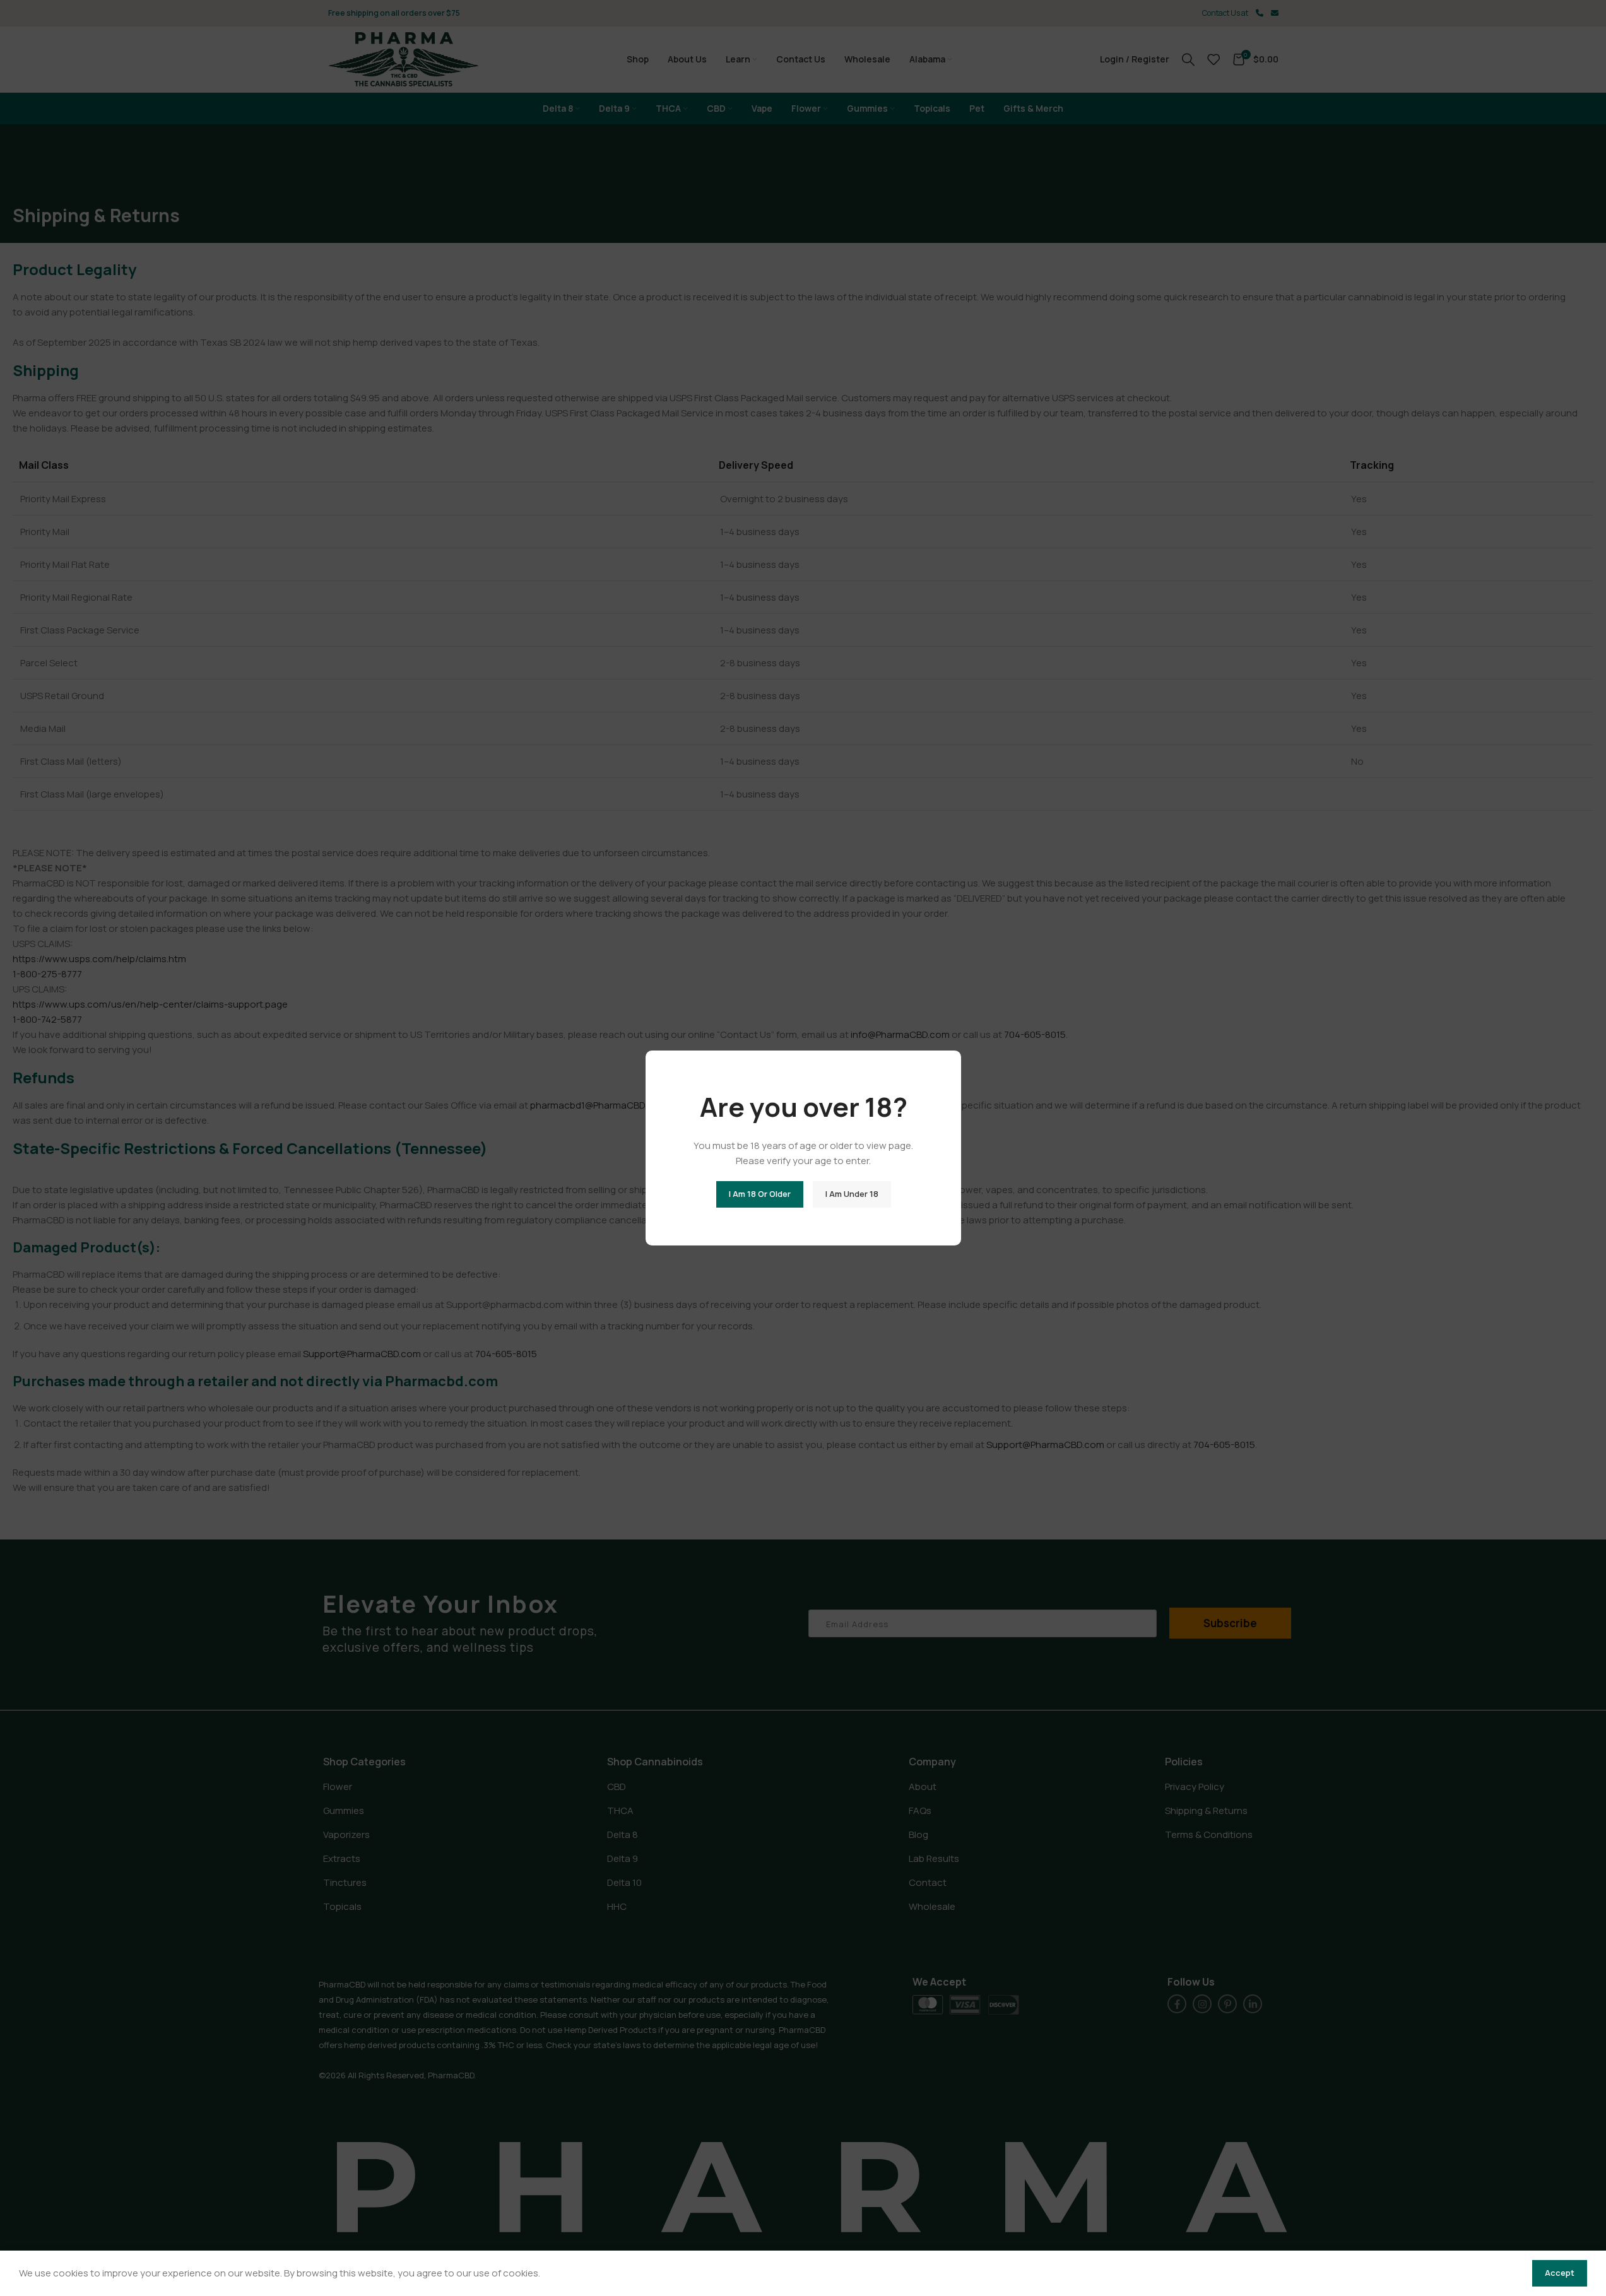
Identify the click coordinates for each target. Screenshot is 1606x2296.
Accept (1560, 2273)
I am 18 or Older (759, 1194)
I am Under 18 (851, 1194)
